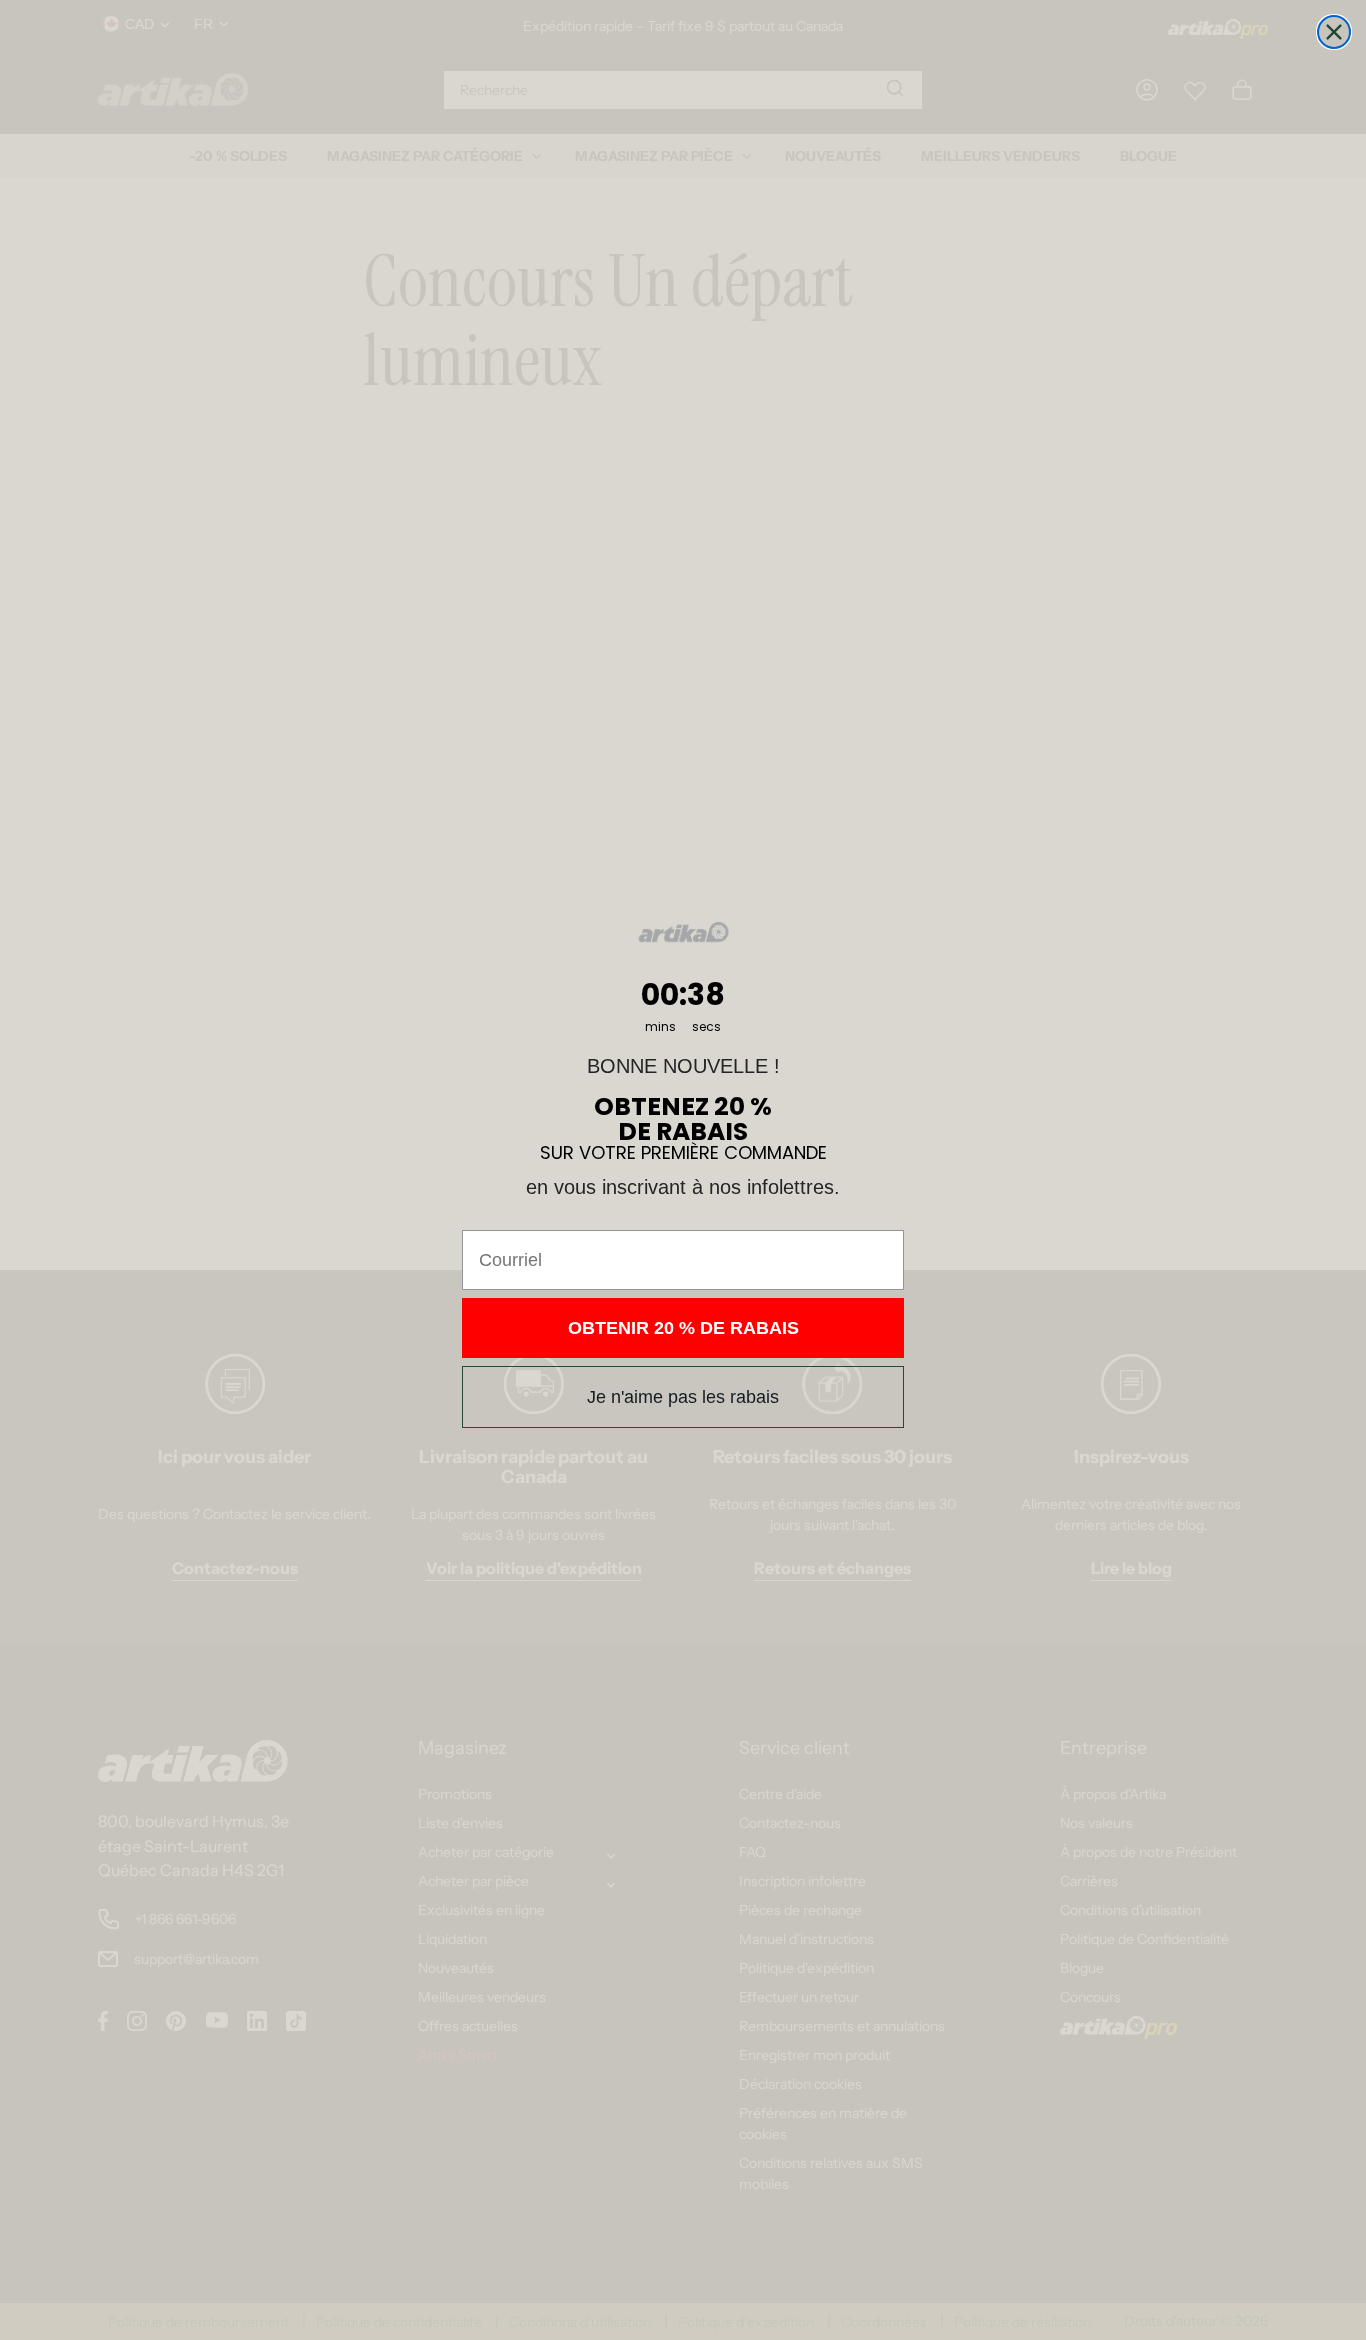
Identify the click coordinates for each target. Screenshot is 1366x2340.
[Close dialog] (1334, 32)
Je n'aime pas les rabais (683, 1397)
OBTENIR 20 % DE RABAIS (683, 1328)
